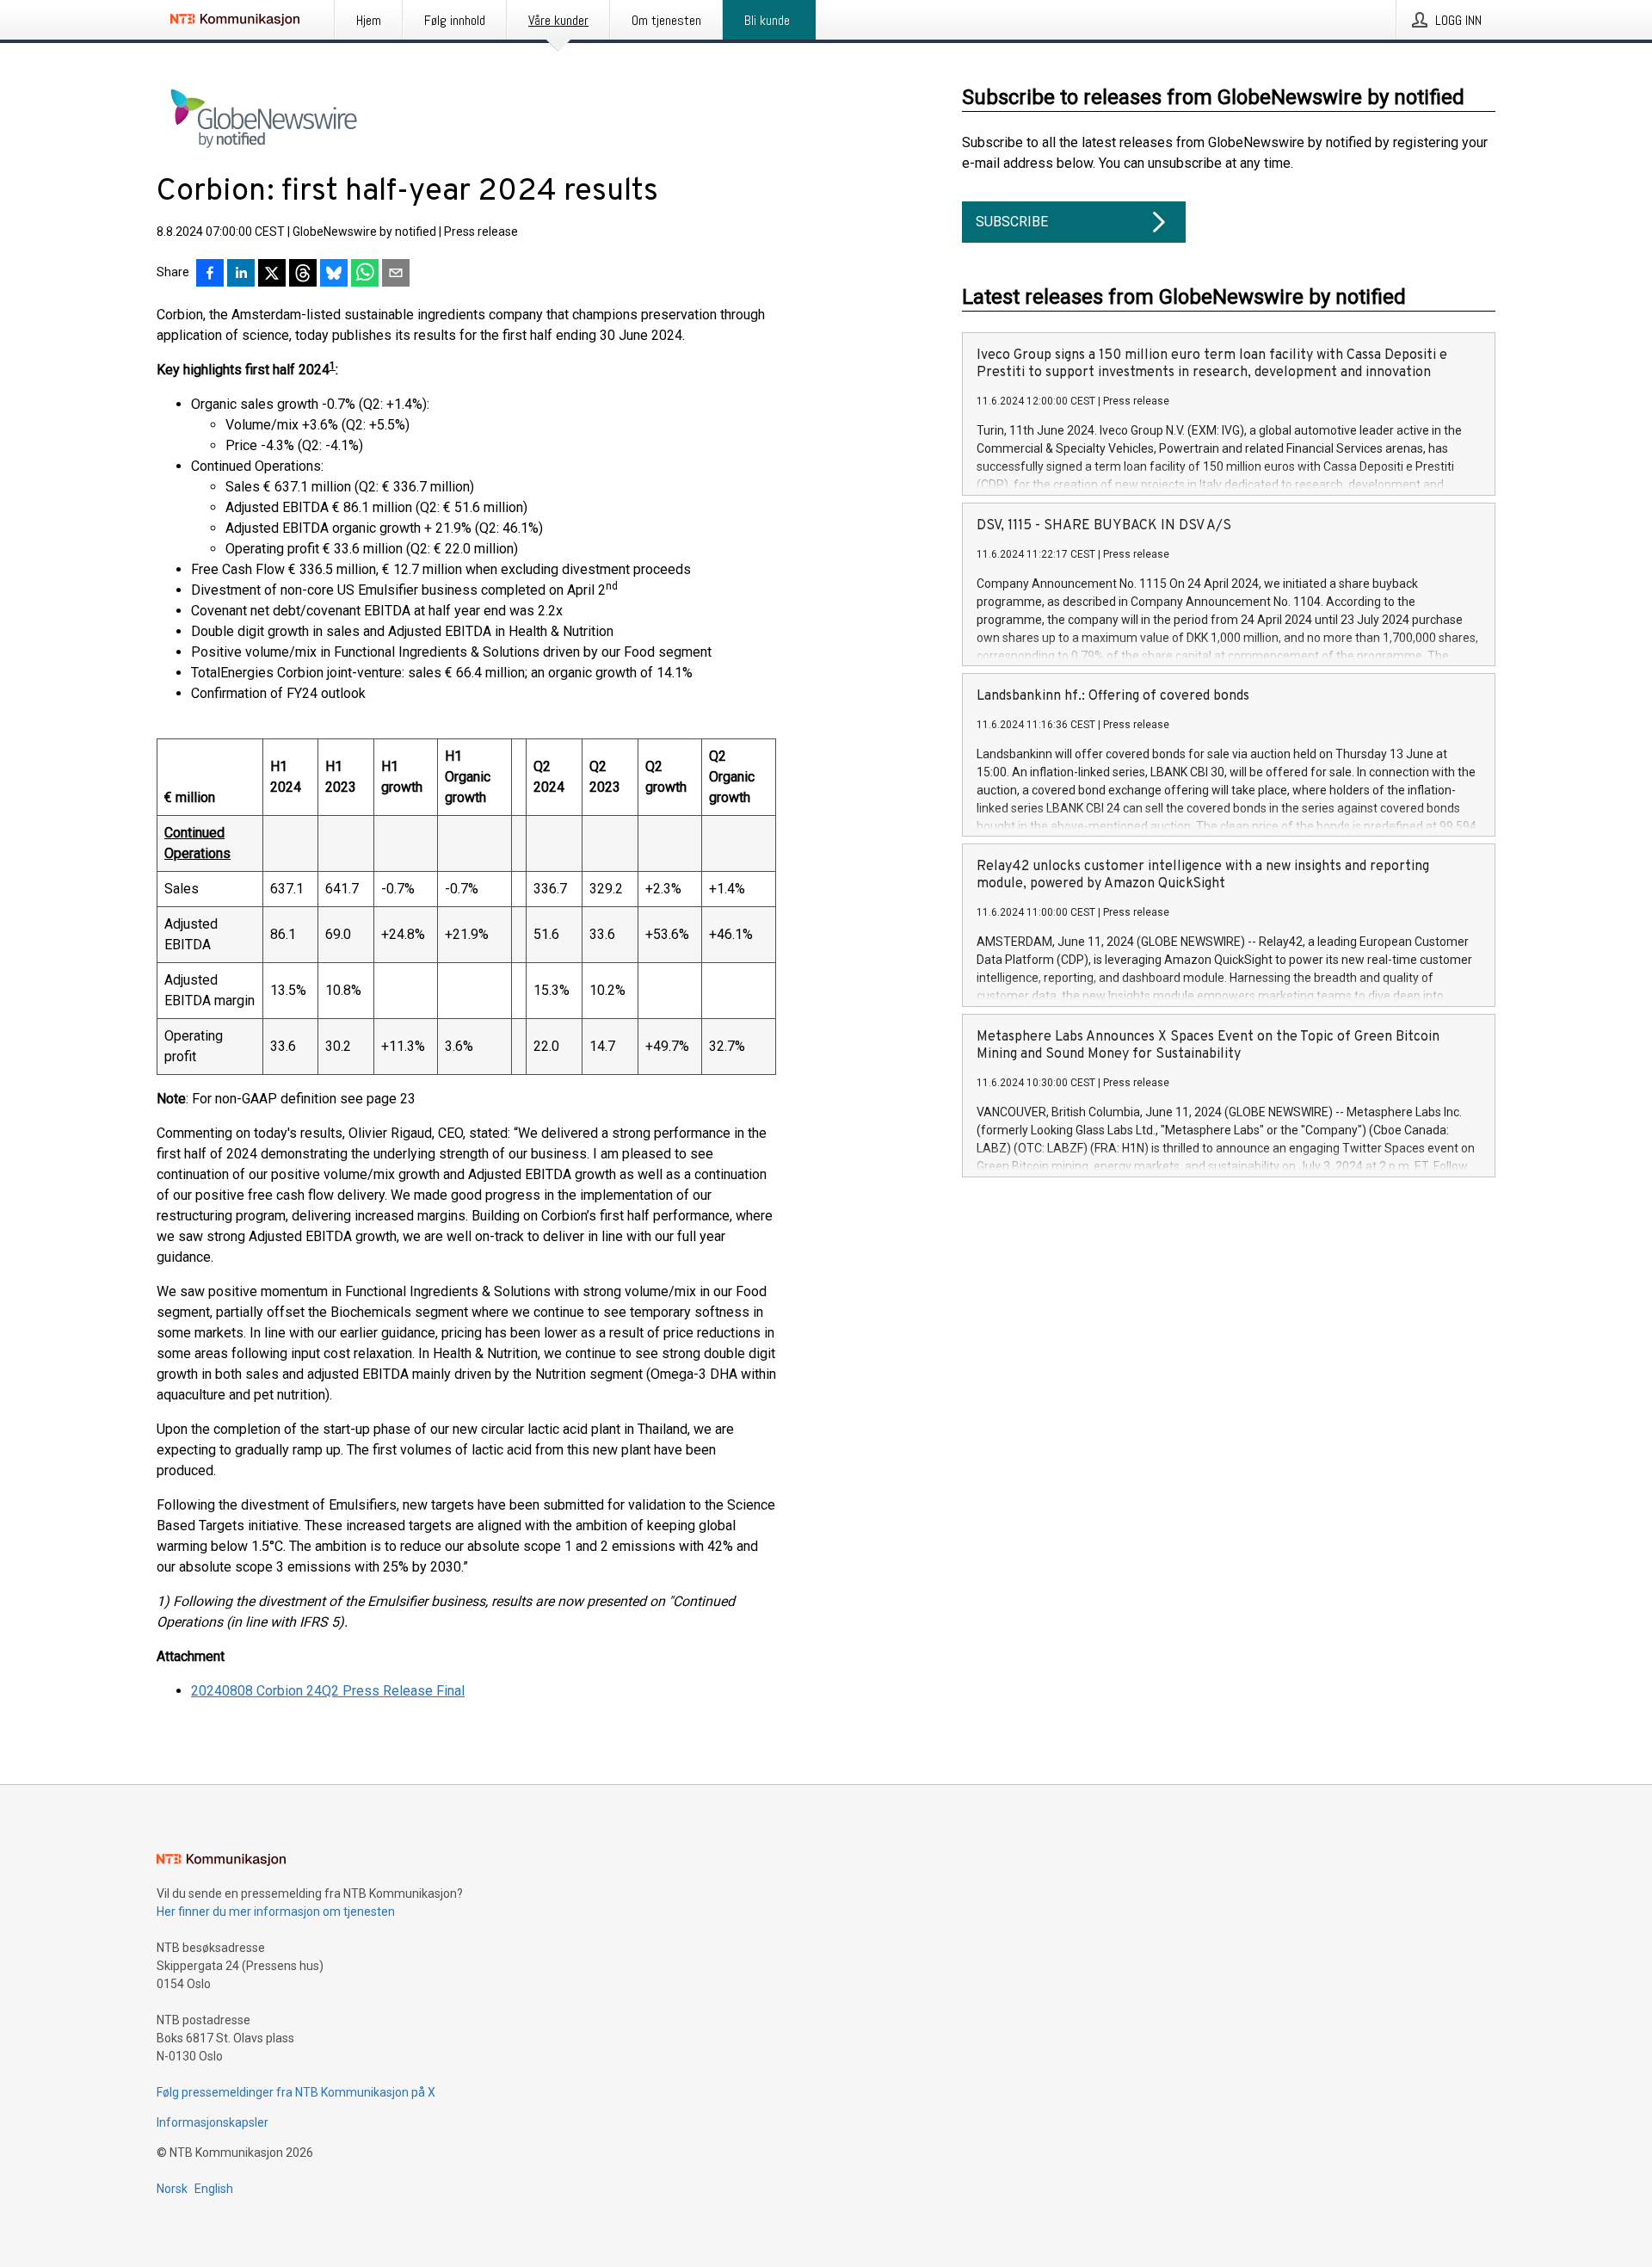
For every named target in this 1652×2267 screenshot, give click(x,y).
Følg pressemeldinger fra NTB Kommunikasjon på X (296, 2092)
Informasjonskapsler (213, 2122)
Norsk (172, 2189)
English (214, 2189)
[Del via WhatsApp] (365, 275)
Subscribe (1012, 222)
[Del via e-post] (396, 275)
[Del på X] (272, 275)
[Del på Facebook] (210, 275)
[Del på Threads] (303, 275)
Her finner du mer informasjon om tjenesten (276, 1912)
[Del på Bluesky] (334, 275)
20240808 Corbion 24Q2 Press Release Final (328, 1691)
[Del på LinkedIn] (241, 275)
